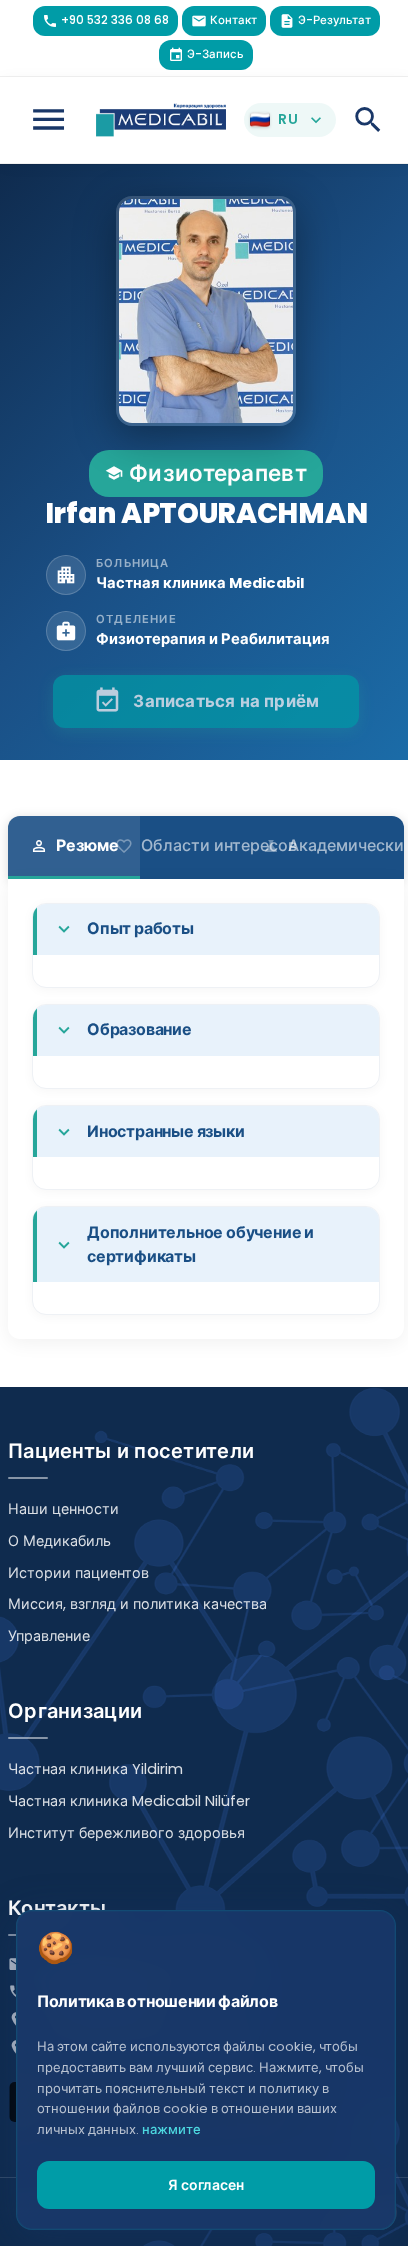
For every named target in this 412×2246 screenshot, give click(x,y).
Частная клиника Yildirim (95, 1769)
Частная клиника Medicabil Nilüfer (129, 1801)
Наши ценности (63, 1509)
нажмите (171, 2129)
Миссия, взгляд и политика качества (137, 1604)
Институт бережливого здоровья (126, 1833)
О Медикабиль (59, 1541)
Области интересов (206, 845)
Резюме (74, 845)
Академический (338, 845)
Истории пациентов (78, 1573)
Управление (49, 1636)
